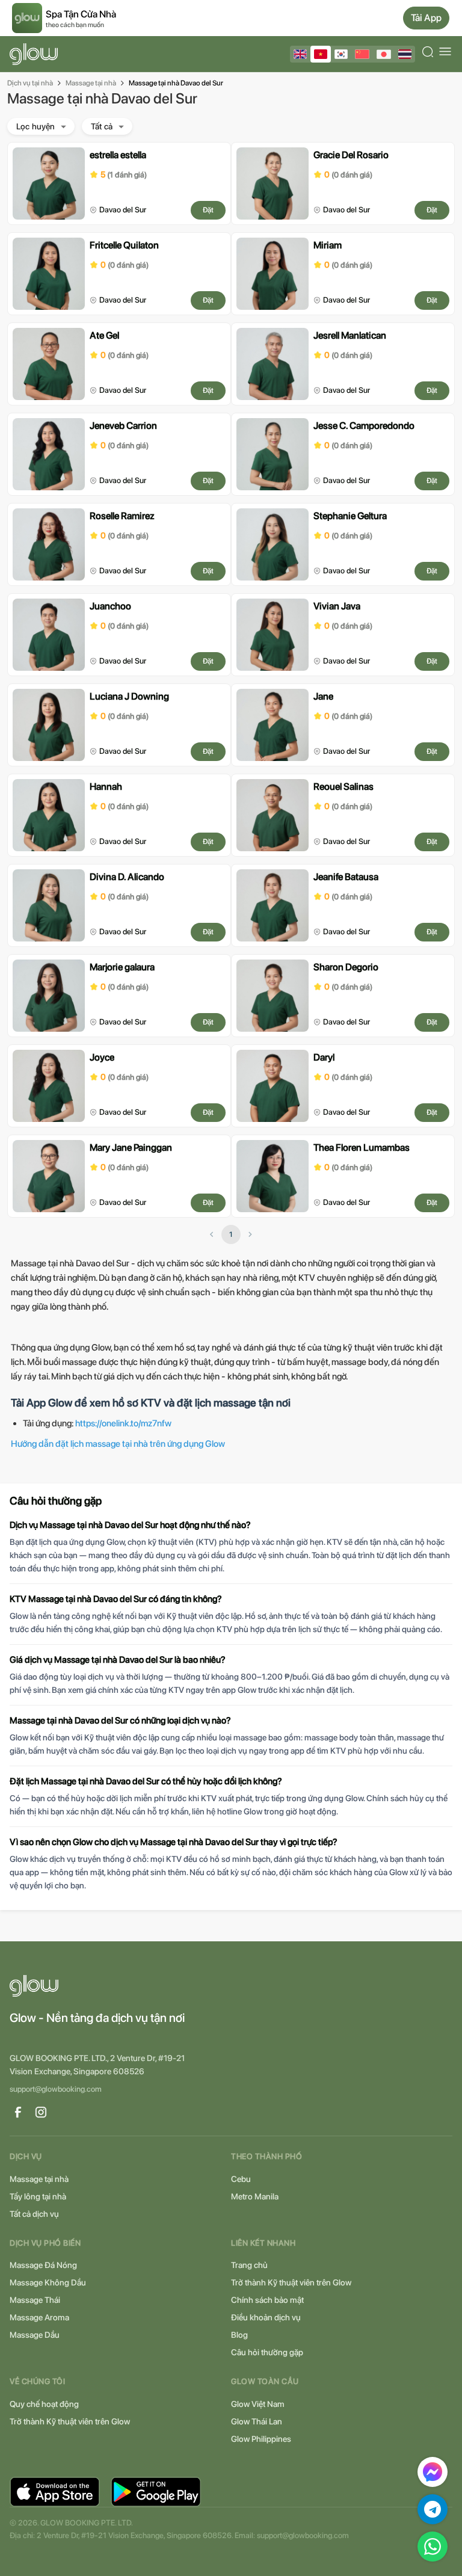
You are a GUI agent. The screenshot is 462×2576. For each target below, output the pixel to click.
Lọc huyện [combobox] (35, 126)
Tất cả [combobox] (102, 126)
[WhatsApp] (433, 2547)
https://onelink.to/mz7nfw (123, 1423)
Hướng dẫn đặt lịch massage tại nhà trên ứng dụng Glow (118, 1444)
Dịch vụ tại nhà (30, 83)
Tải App (426, 18)
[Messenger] (433, 2472)
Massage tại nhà (91, 83)
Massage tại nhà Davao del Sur (176, 83)
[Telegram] (433, 2509)
